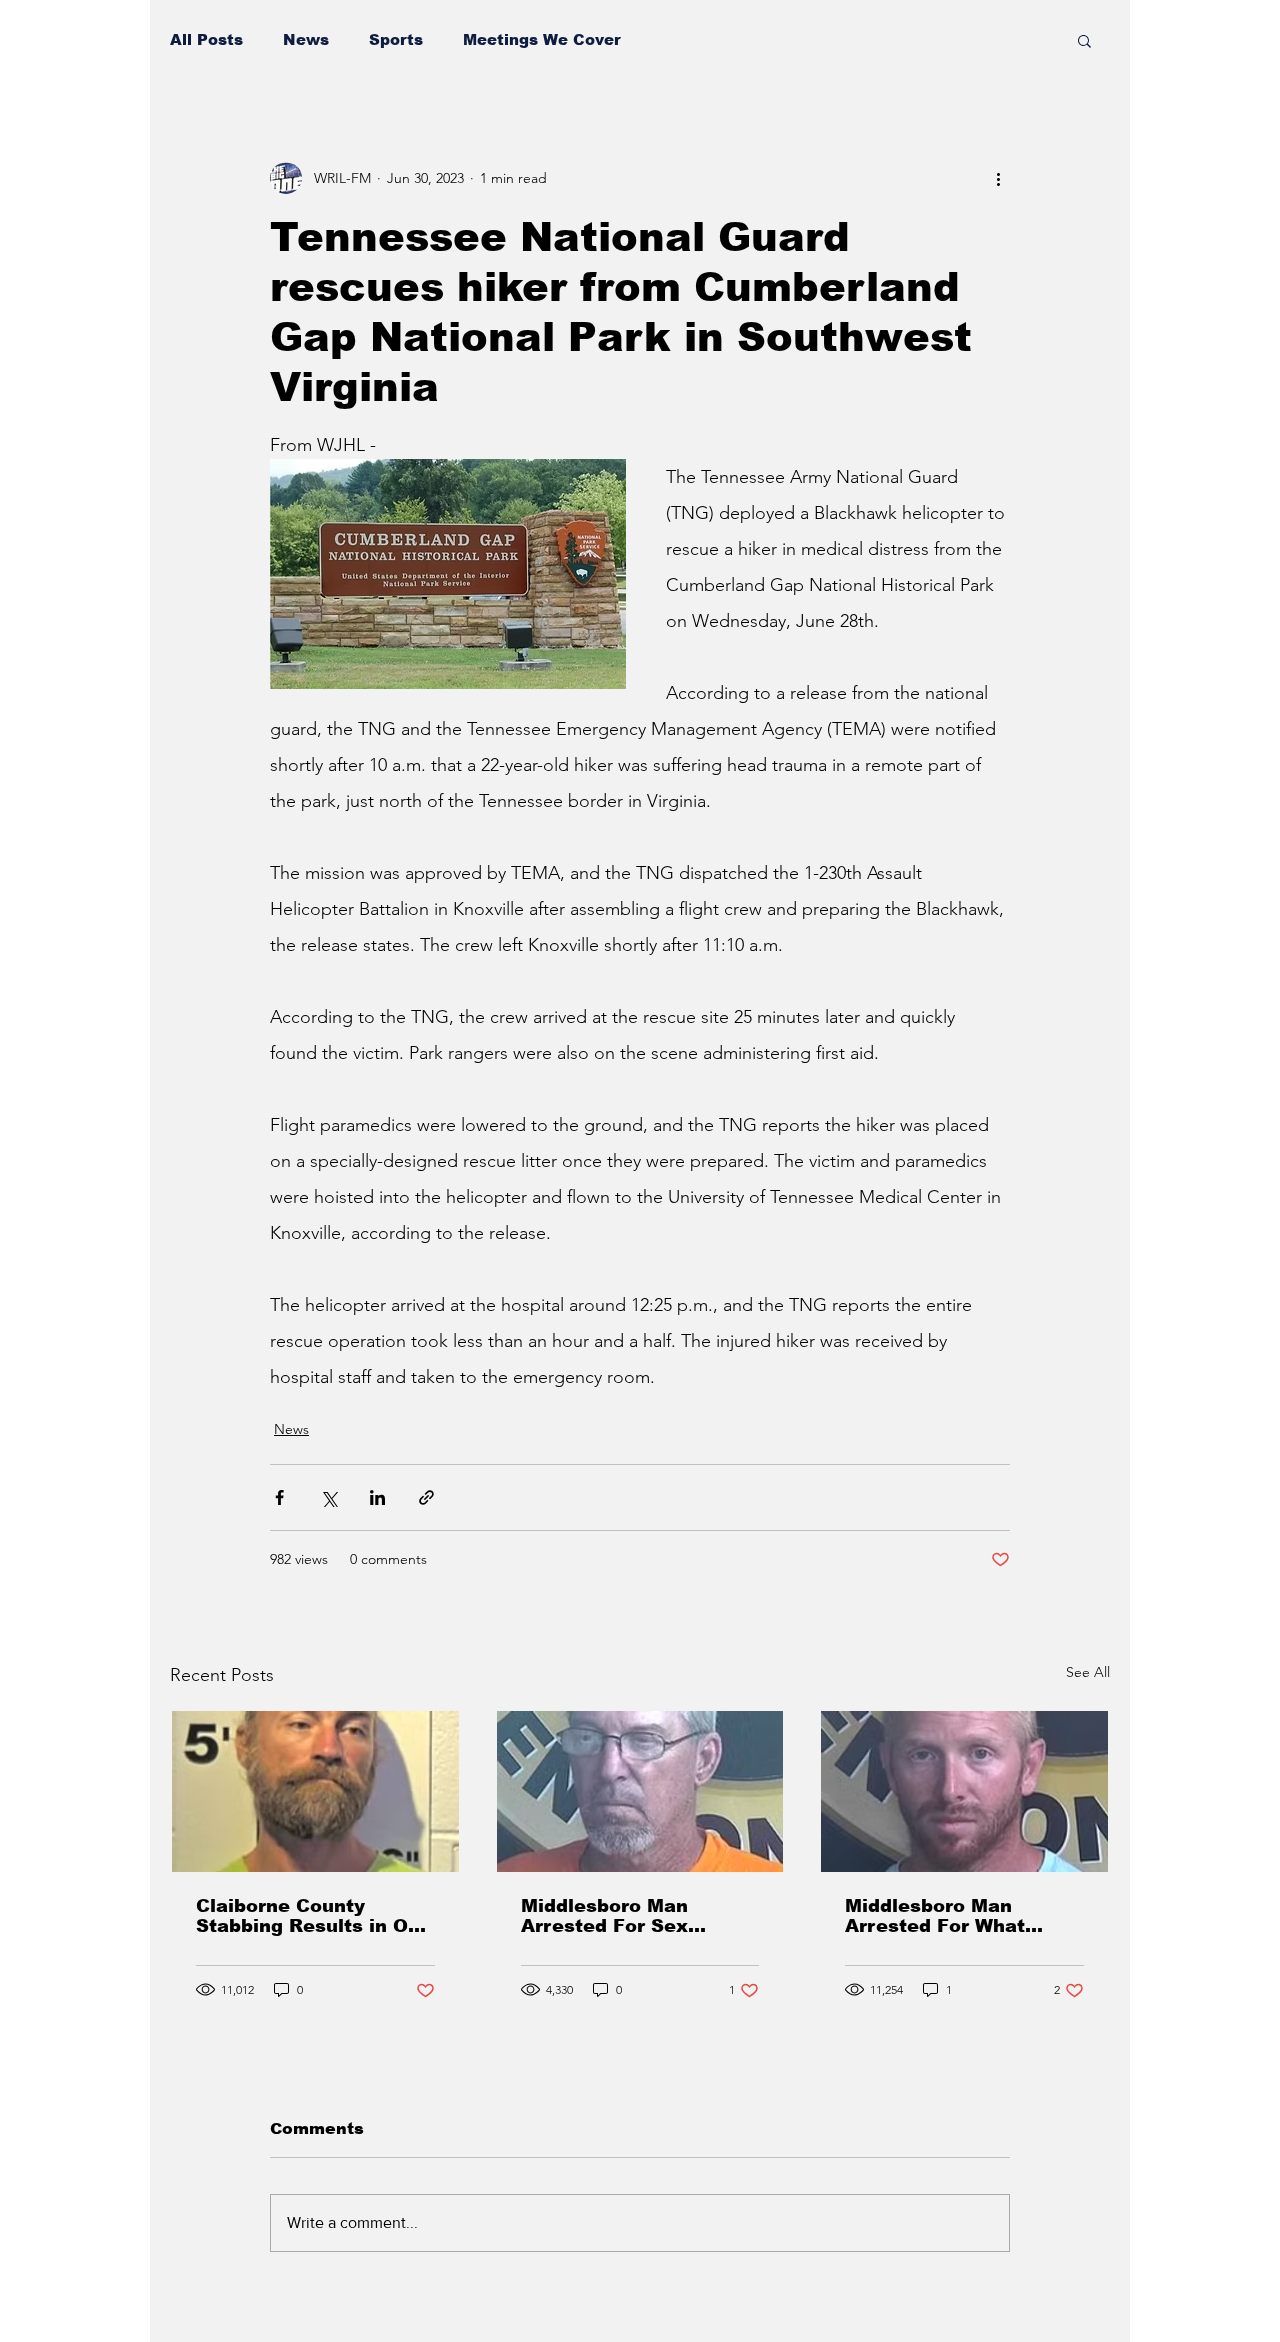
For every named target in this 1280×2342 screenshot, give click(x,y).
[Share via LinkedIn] (377, 1497)
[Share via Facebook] (279, 1497)
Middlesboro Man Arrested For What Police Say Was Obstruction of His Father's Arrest (935, 1916)
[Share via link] (426, 1497)
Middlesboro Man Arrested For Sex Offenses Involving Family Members (612, 1916)
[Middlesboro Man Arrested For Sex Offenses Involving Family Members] (640, 1791)
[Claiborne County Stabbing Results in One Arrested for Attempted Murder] (315, 1791)
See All (1088, 1672)
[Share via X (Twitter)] (328, 1497)
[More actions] (998, 178)
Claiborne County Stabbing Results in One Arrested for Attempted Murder (314, 1916)
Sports (396, 39)
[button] (1084, 40)
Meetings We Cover (542, 39)
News (306, 39)
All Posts (206, 39)
